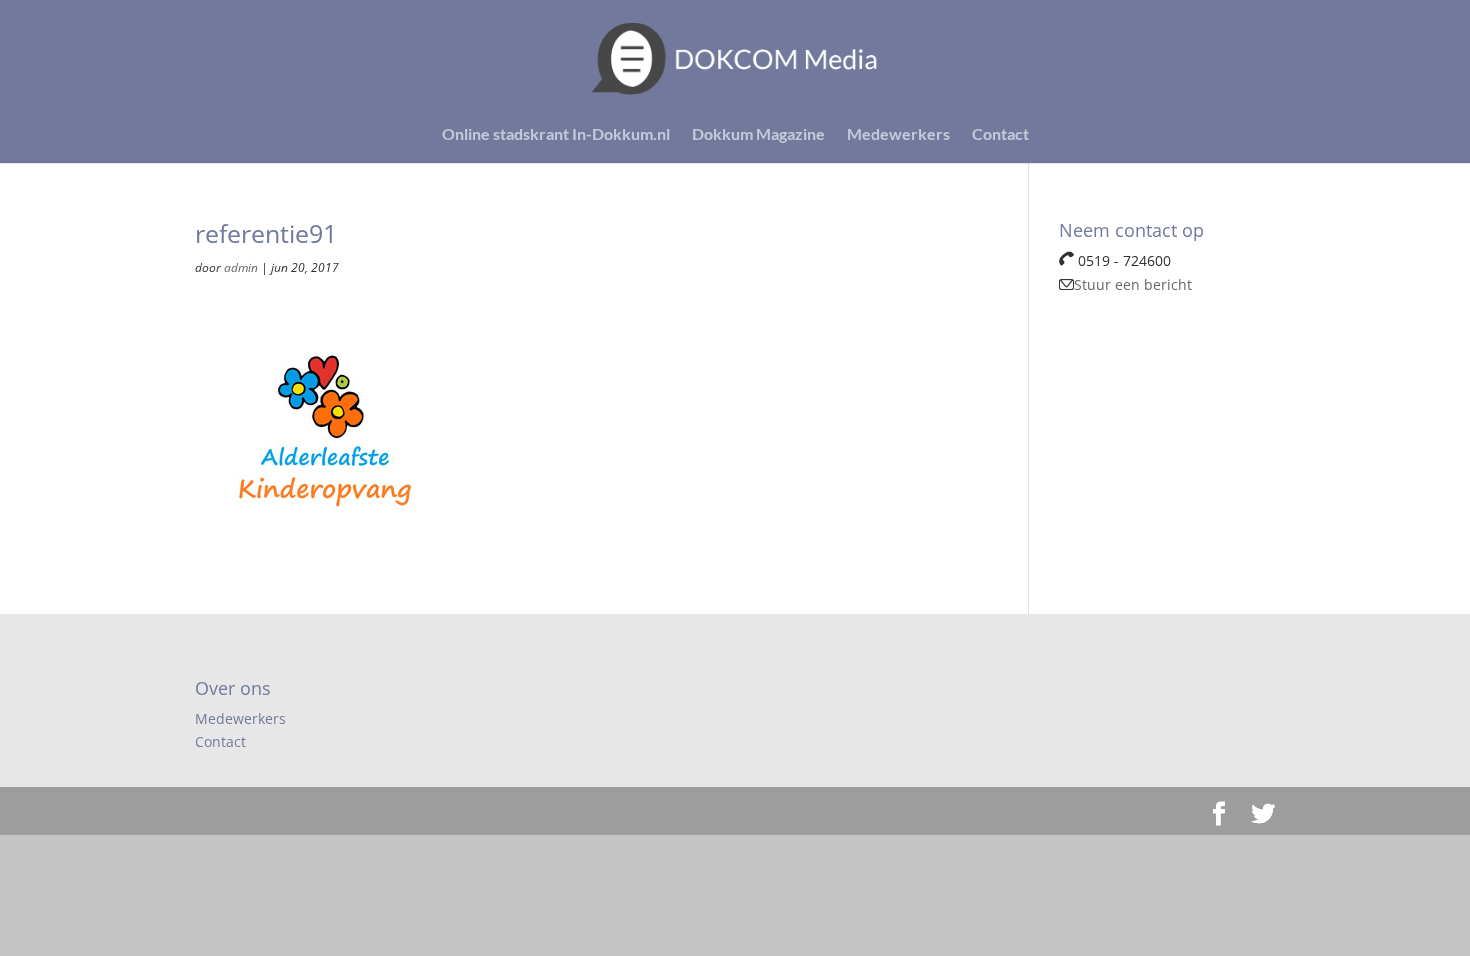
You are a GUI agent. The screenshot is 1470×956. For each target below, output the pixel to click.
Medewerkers (898, 135)
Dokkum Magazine (758, 135)
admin (241, 267)
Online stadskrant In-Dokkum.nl (556, 135)
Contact (1000, 135)
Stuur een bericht (1133, 284)
